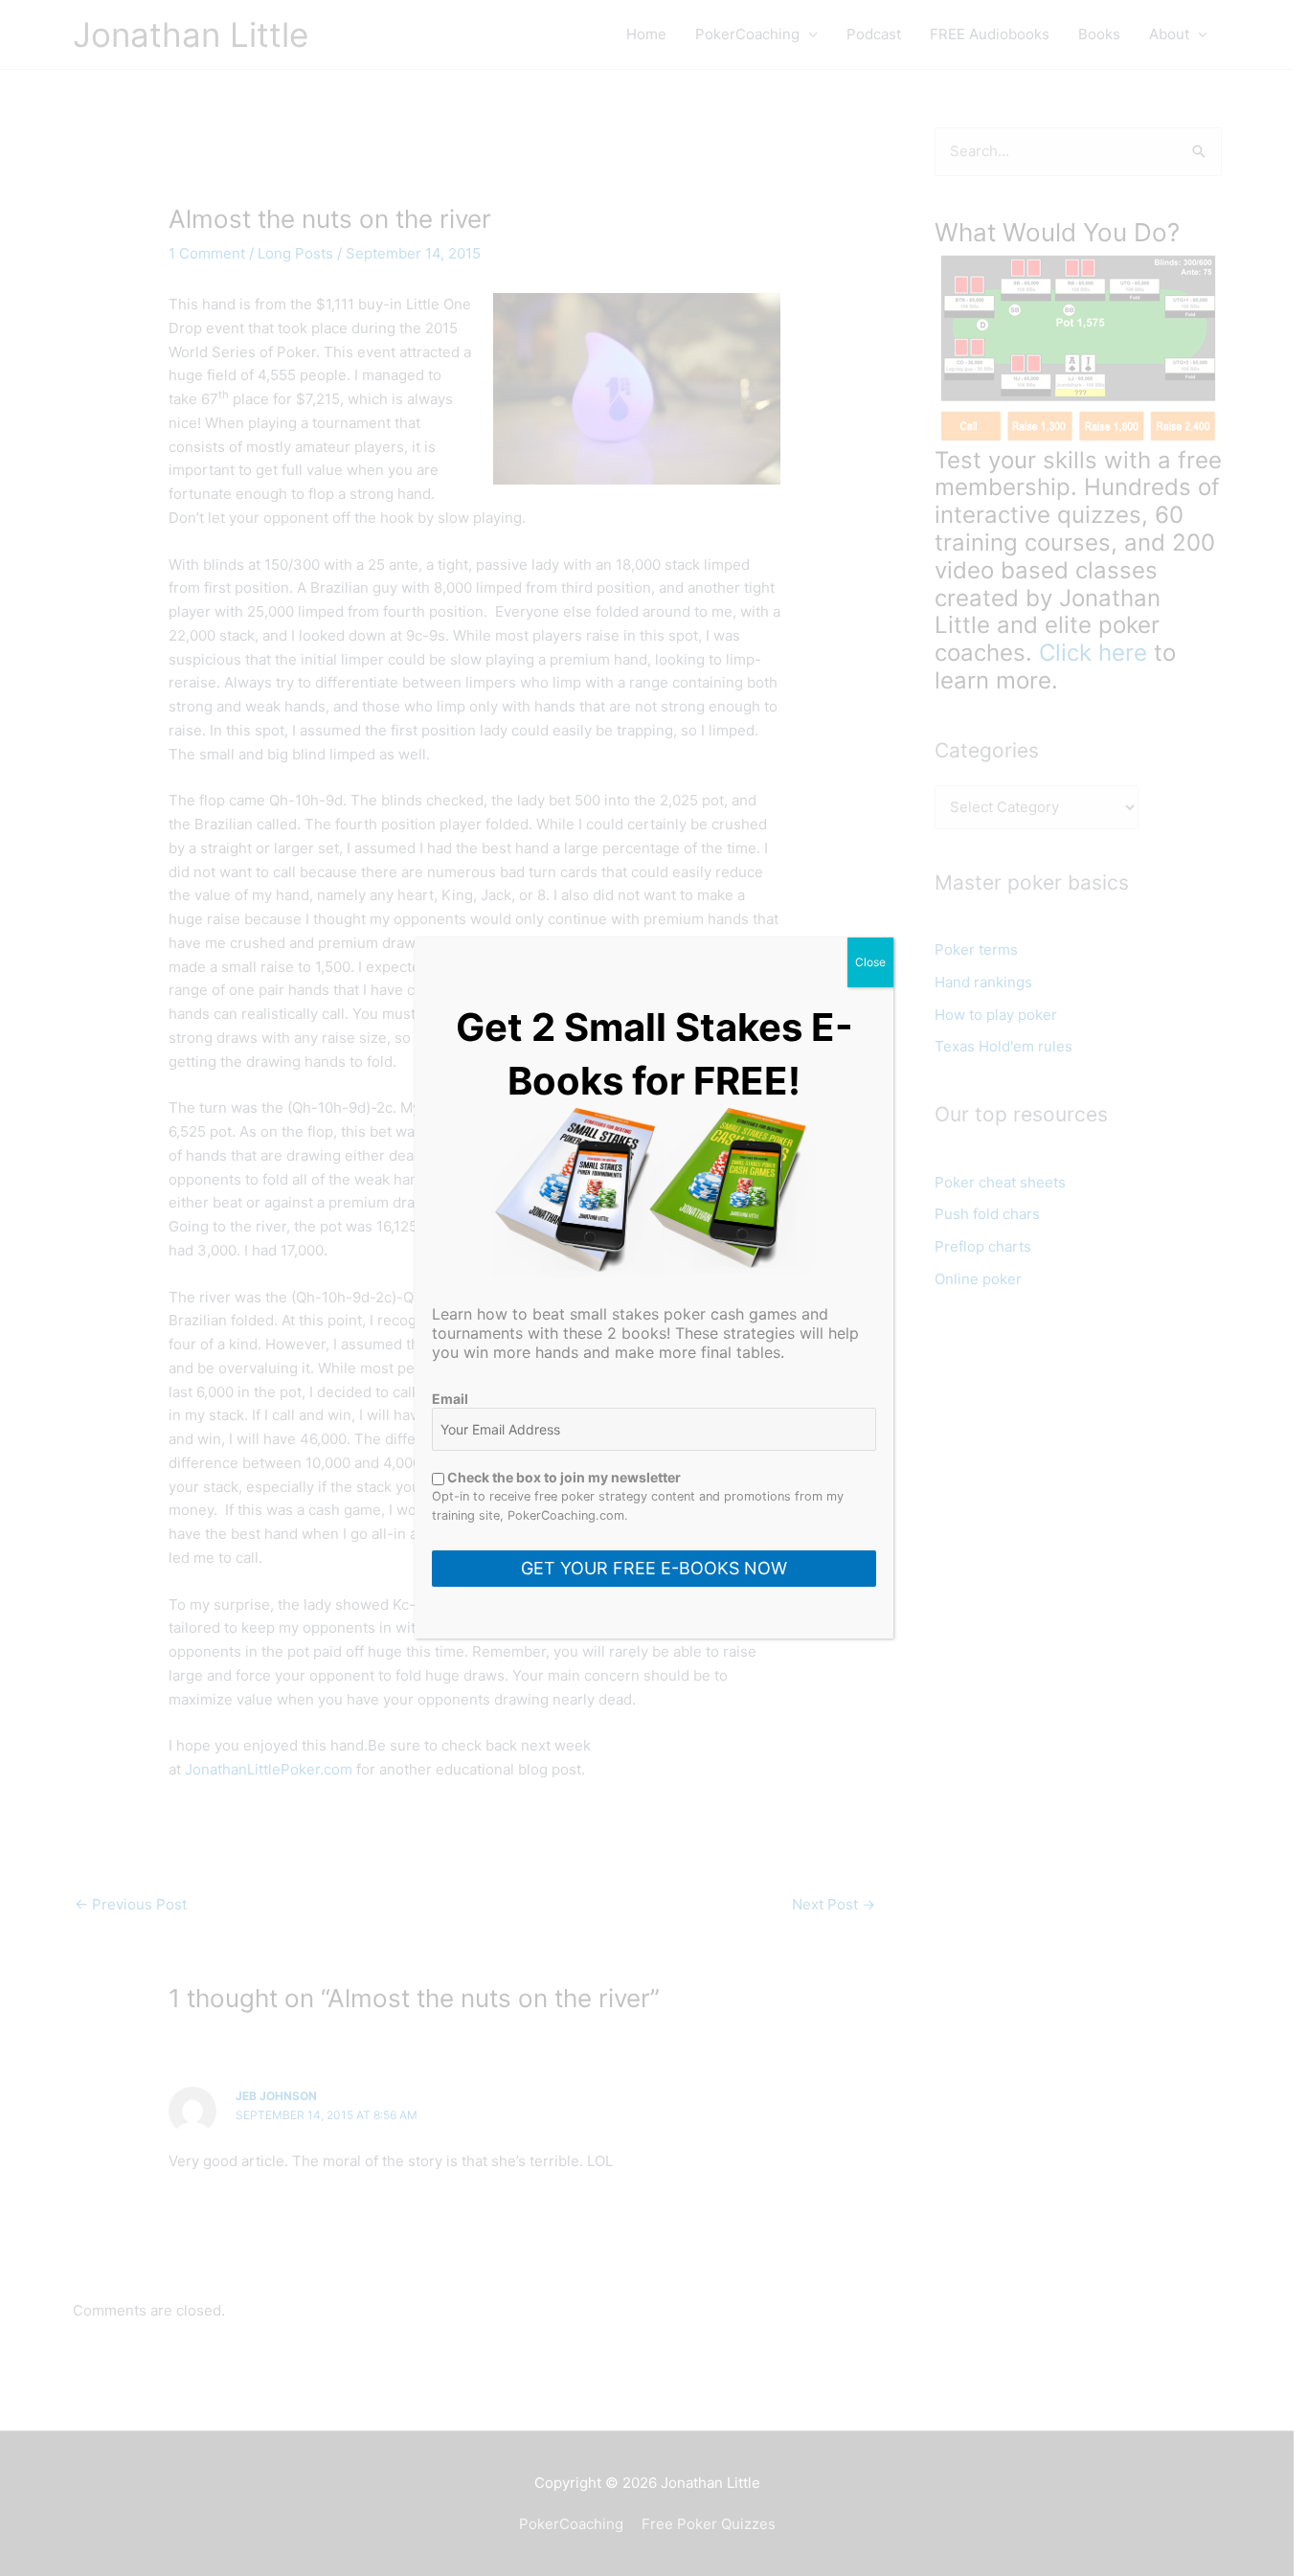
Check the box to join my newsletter (563, 1477)
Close (870, 962)
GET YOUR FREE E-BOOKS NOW (654, 1568)
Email (450, 1399)
